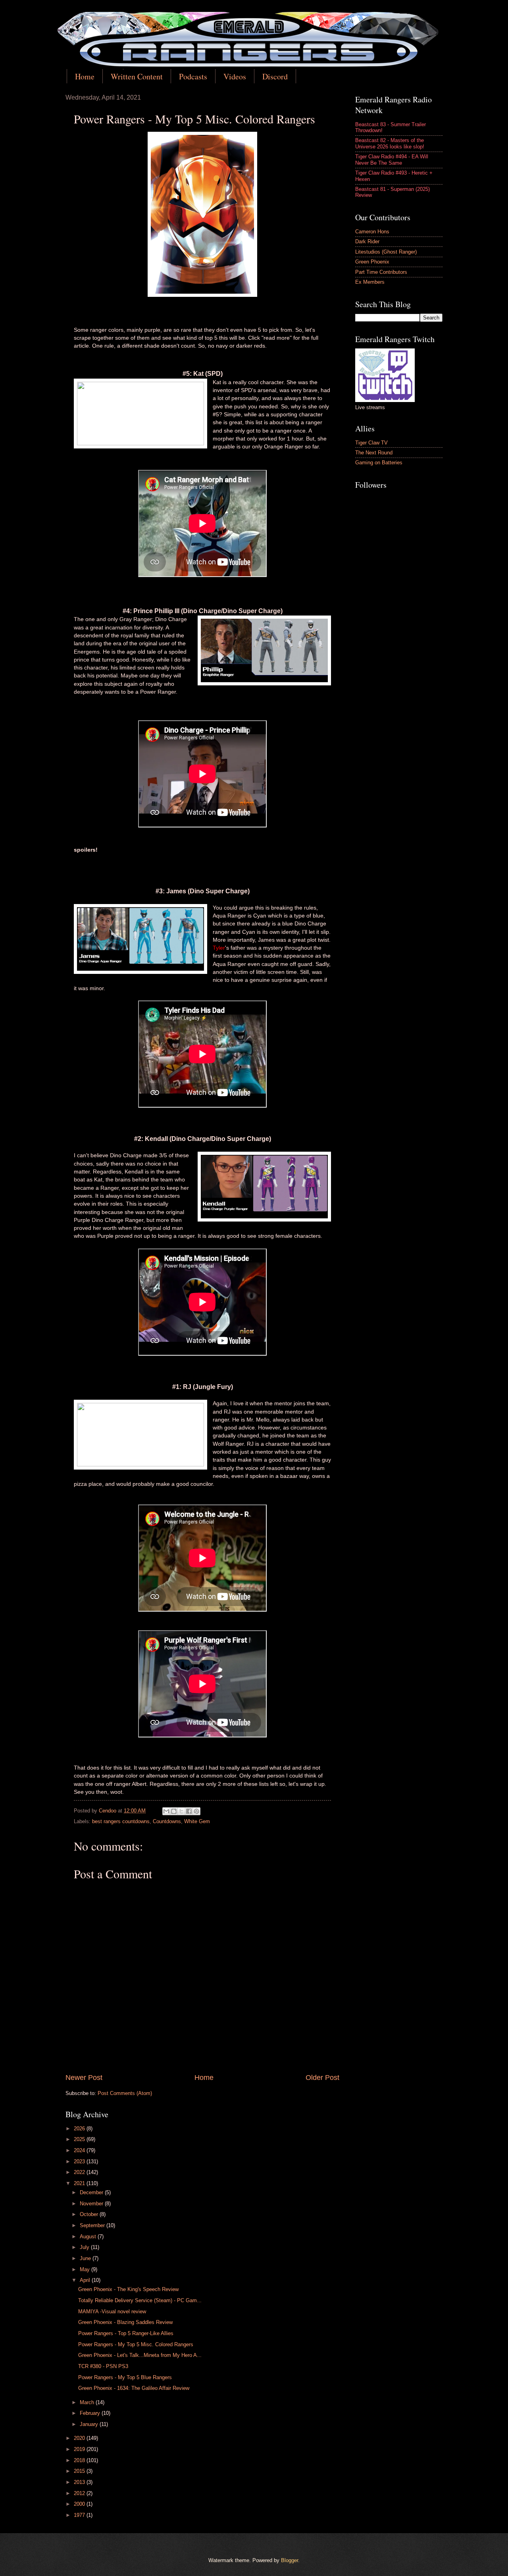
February (91, 2413)
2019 (80, 2449)
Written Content (137, 76)
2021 (80, 2183)
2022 (80, 2172)
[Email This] (166, 1811)
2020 (80, 2438)
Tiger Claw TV (371, 443)
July (85, 2247)
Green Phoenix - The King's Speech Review (128, 2289)
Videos (235, 76)
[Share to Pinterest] (196, 1811)
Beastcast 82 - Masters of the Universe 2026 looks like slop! (390, 143)
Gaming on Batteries (379, 463)
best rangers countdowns (121, 1821)
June (86, 2258)
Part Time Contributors (381, 272)
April (86, 2280)
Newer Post (84, 2078)
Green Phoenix (372, 262)
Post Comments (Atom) (125, 2093)
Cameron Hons (372, 232)
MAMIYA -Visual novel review (112, 2311)
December (92, 2192)
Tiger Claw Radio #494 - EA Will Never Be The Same (392, 160)
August (89, 2236)
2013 (80, 2482)
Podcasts (193, 76)
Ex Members (370, 282)
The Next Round (374, 453)
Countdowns (167, 1821)
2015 (80, 2471)
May (86, 2269)
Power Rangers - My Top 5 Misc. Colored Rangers (136, 2344)
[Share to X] (181, 1811)
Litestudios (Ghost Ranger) (386, 252)
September (93, 2225)
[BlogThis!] (174, 1811)
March (88, 2402)
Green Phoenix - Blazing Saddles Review (125, 2322)
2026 (80, 2129)
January (90, 2424)
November (92, 2204)
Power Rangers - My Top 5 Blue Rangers (125, 2377)
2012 (80, 2493)
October (90, 2214)
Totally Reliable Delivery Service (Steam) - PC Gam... (140, 2300)
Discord (275, 76)
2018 (80, 2460)
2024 (80, 2150)
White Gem (197, 1821)
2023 (80, 2161)
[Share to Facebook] (189, 1811)
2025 (80, 2139)
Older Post (322, 2078)
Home (85, 76)
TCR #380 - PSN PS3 (103, 2366)
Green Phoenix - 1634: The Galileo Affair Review (134, 2388)
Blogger (290, 2560)
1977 (80, 2515)
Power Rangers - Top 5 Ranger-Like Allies (126, 2333)
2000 (80, 2504)
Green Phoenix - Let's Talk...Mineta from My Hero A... (140, 2355)
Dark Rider (367, 241)
